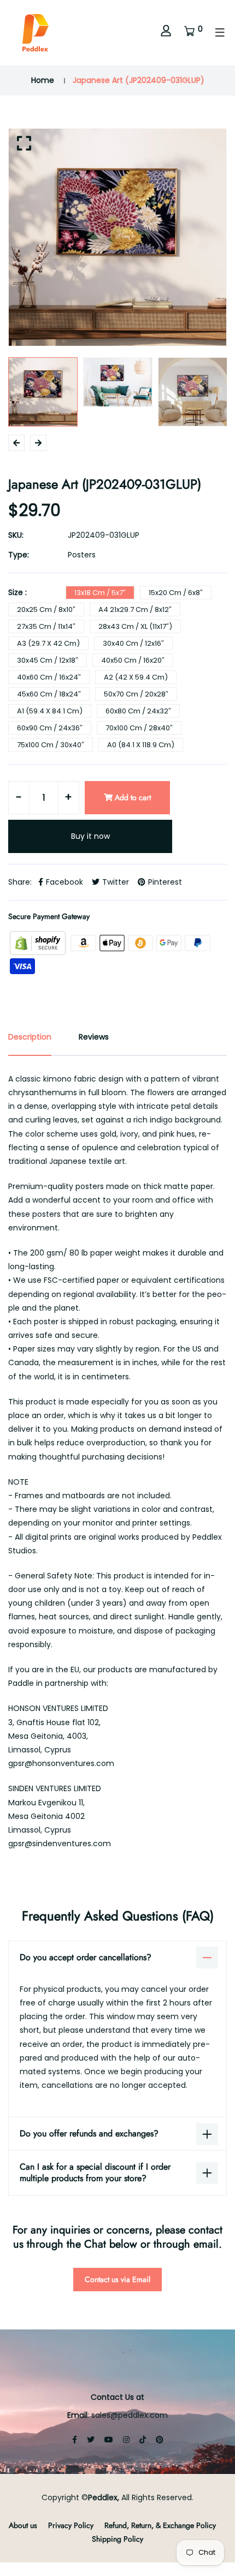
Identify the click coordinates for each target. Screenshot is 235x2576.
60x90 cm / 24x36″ (50, 728)
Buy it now (90, 836)
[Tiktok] (143, 2440)
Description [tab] (30, 1037)
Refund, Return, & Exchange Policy (160, 2525)
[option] (117, 237)
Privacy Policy (71, 2525)
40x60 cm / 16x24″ (49, 677)
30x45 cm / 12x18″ (48, 660)
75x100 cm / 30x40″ (51, 745)
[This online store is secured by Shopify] (39, 942)
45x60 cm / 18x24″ (49, 694)
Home (43, 80)
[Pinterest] (160, 2440)
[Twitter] (91, 2440)
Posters (82, 555)
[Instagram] (126, 2440)
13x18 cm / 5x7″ (100, 593)
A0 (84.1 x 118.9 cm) (141, 745)
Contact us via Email (117, 2279)
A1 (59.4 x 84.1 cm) (50, 711)
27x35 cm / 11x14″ (46, 626)
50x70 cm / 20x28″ (136, 694)
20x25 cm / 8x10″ (46, 610)
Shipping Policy (117, 2539)
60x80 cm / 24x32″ (138, 711)
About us (23, 2525)
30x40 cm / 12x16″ (133, 643)
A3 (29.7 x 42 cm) (48, 643)
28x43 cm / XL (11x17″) (135, 626)
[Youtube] (109, 2440)
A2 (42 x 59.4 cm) (136, 677)
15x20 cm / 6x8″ (176, 593)
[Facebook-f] (75, 2440)
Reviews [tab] (94, 1037)
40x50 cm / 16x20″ (133, 660)
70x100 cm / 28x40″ (139, 728)
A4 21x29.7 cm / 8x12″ (135, 610)
